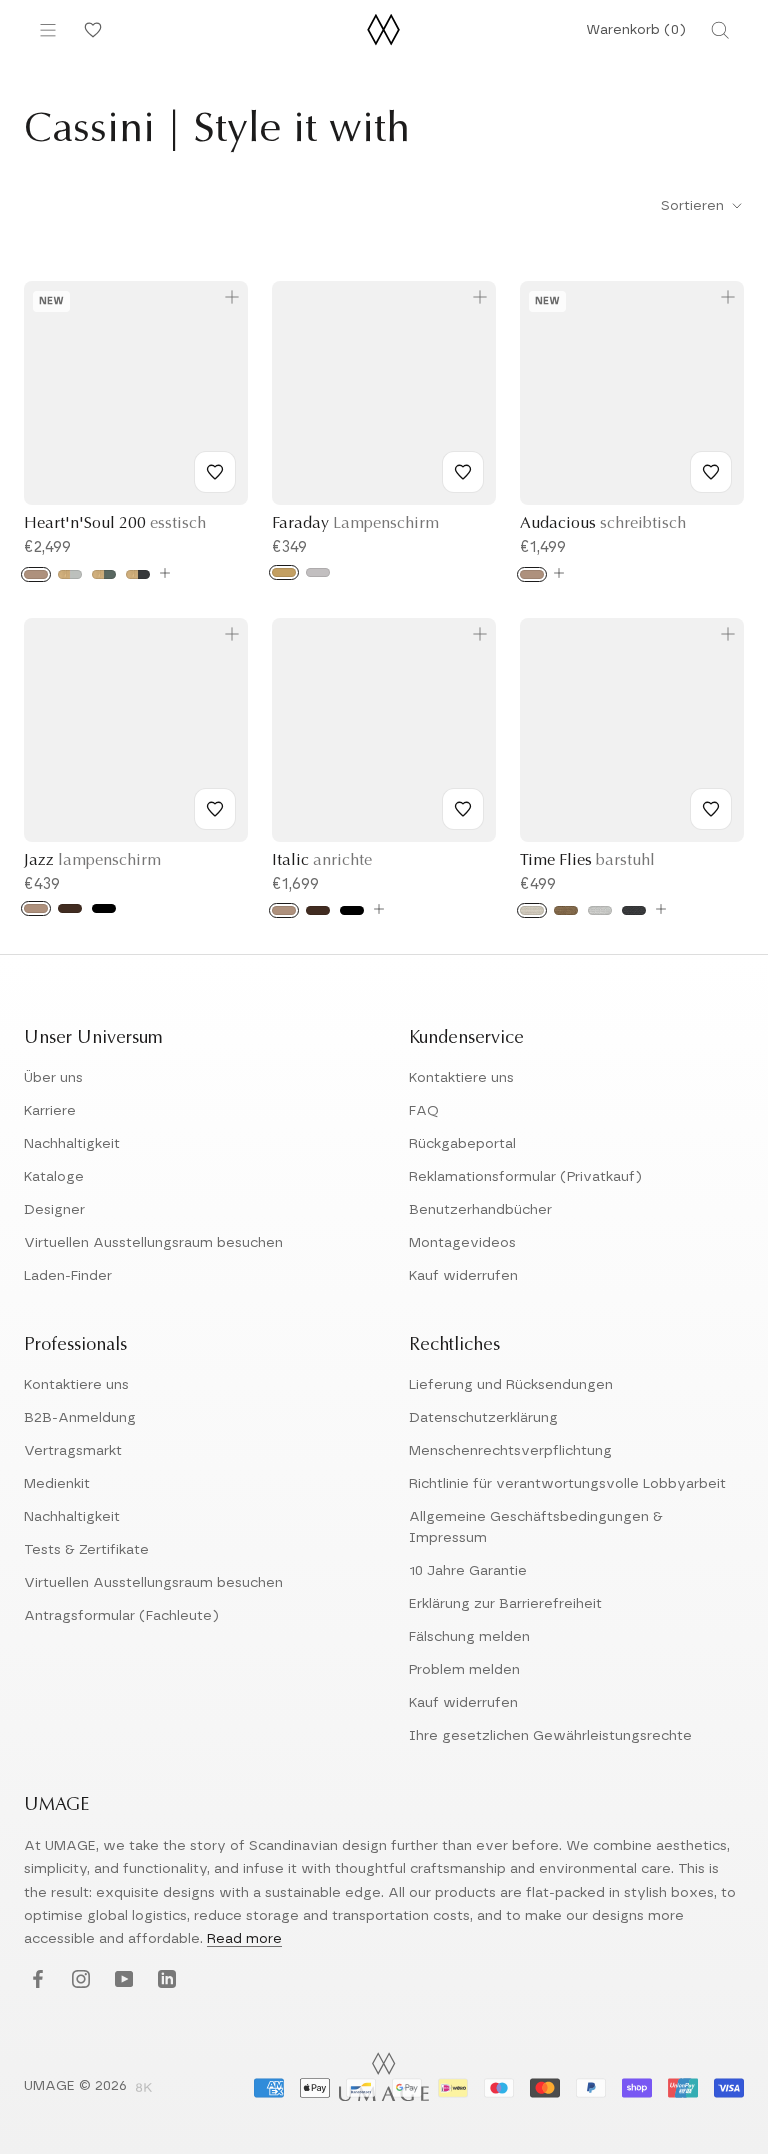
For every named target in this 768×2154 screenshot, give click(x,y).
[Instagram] (78, 1980)
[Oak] (36, 574)
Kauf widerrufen (463, 1276)
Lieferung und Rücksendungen (511, 1385)
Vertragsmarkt (73, 1451)
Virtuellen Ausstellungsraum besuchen (153, 1243)
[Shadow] (634, 910)
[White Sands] (532, 910)
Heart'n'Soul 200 (115, 524)
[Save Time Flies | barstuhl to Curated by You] (711, 809)
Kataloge (54, 1177)
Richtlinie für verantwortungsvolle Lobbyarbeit (567, 1484)
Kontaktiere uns (461, 1078)
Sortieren (694, 206)
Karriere (50, 1111)
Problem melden (464, 1670)
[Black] (104, 908)
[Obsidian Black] (138, 574)
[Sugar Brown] (566, 910)
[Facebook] (35, 1980)
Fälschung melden (469, 1637)
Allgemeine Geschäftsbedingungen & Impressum (536, 1527)
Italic (322, 861)
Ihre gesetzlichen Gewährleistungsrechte (550, 1736)
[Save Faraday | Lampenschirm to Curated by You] (463, 472)
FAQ (424, 1111)
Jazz (92, 861)
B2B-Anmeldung (80, 1418)
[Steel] (318, 572)
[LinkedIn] (164, 1980)
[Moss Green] (104, 574)
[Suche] (720, 30)
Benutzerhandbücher (480, 1210)
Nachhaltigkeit (72, 1144)
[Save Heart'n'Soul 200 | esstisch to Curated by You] (215, 472)
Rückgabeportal (462, 1144)
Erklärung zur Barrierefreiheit (505, 1604)
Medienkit (57, 1484)
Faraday (355, 524)
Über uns (53, 1078)
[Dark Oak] (70, 908)
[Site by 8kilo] (144, 2089)
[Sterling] (600, 910)
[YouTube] (121, 1980)
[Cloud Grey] (70, 574)
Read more (244, 1939)
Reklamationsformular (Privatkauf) (525, 1177)
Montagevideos (462, 1243)
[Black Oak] (352, 910)
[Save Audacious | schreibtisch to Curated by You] (711, 472)
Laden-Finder (68, 1276)
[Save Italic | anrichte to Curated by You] (463, 809)
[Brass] (284, 572)
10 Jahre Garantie (468, 1571)
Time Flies (587, 861)
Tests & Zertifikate (86, 1550)
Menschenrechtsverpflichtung (510, 1451)
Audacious (603, 524)
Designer (54, 1210)
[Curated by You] (90, 30)
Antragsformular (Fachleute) (121, 1616)
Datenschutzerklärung (483, 1418)
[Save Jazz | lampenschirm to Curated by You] (215, 809)
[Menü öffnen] (48, 30)
